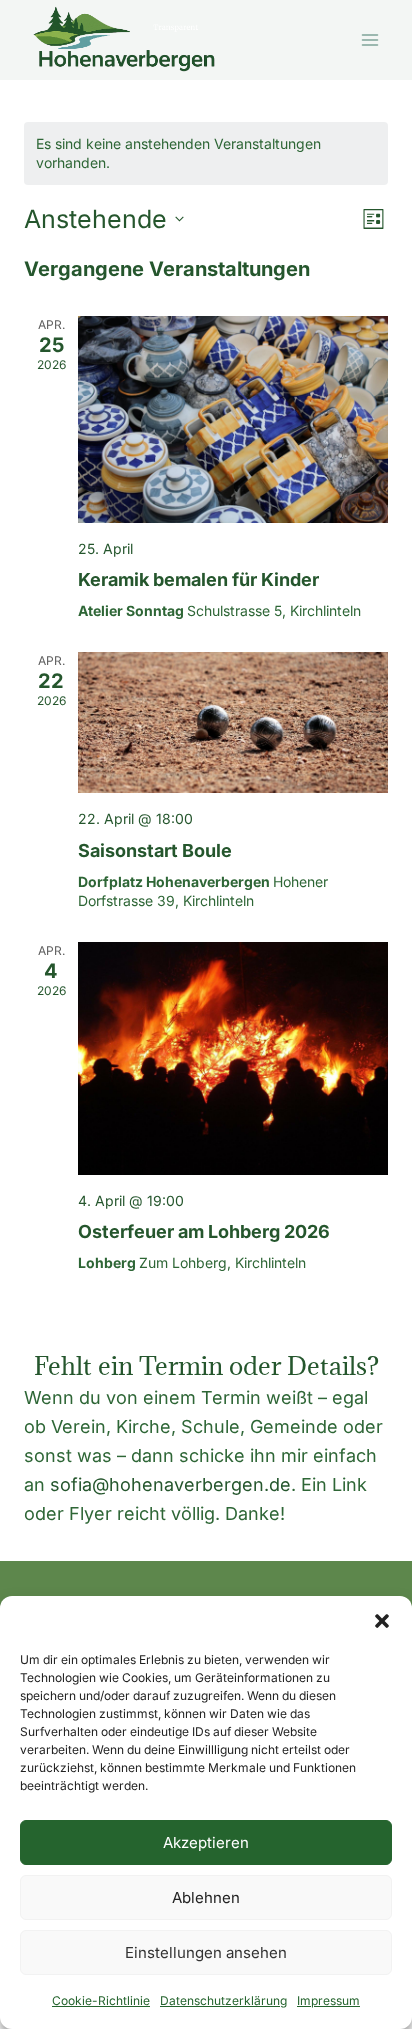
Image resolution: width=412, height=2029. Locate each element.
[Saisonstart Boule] (233, 722)
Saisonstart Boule (155, 850)
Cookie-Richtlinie (101, 2000)
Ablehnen (206, 1897)
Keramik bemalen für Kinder (198, 579)
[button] (382, 1621)
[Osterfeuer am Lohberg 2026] (233, 1058)
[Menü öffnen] (369, 39)
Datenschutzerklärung (223, 2000)
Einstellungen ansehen (206, 1952)
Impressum (328, 2000)
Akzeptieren (206, 1842)
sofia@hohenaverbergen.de (170, 1484)
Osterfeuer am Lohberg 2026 (204, 1231)
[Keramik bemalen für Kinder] (233, 419)
